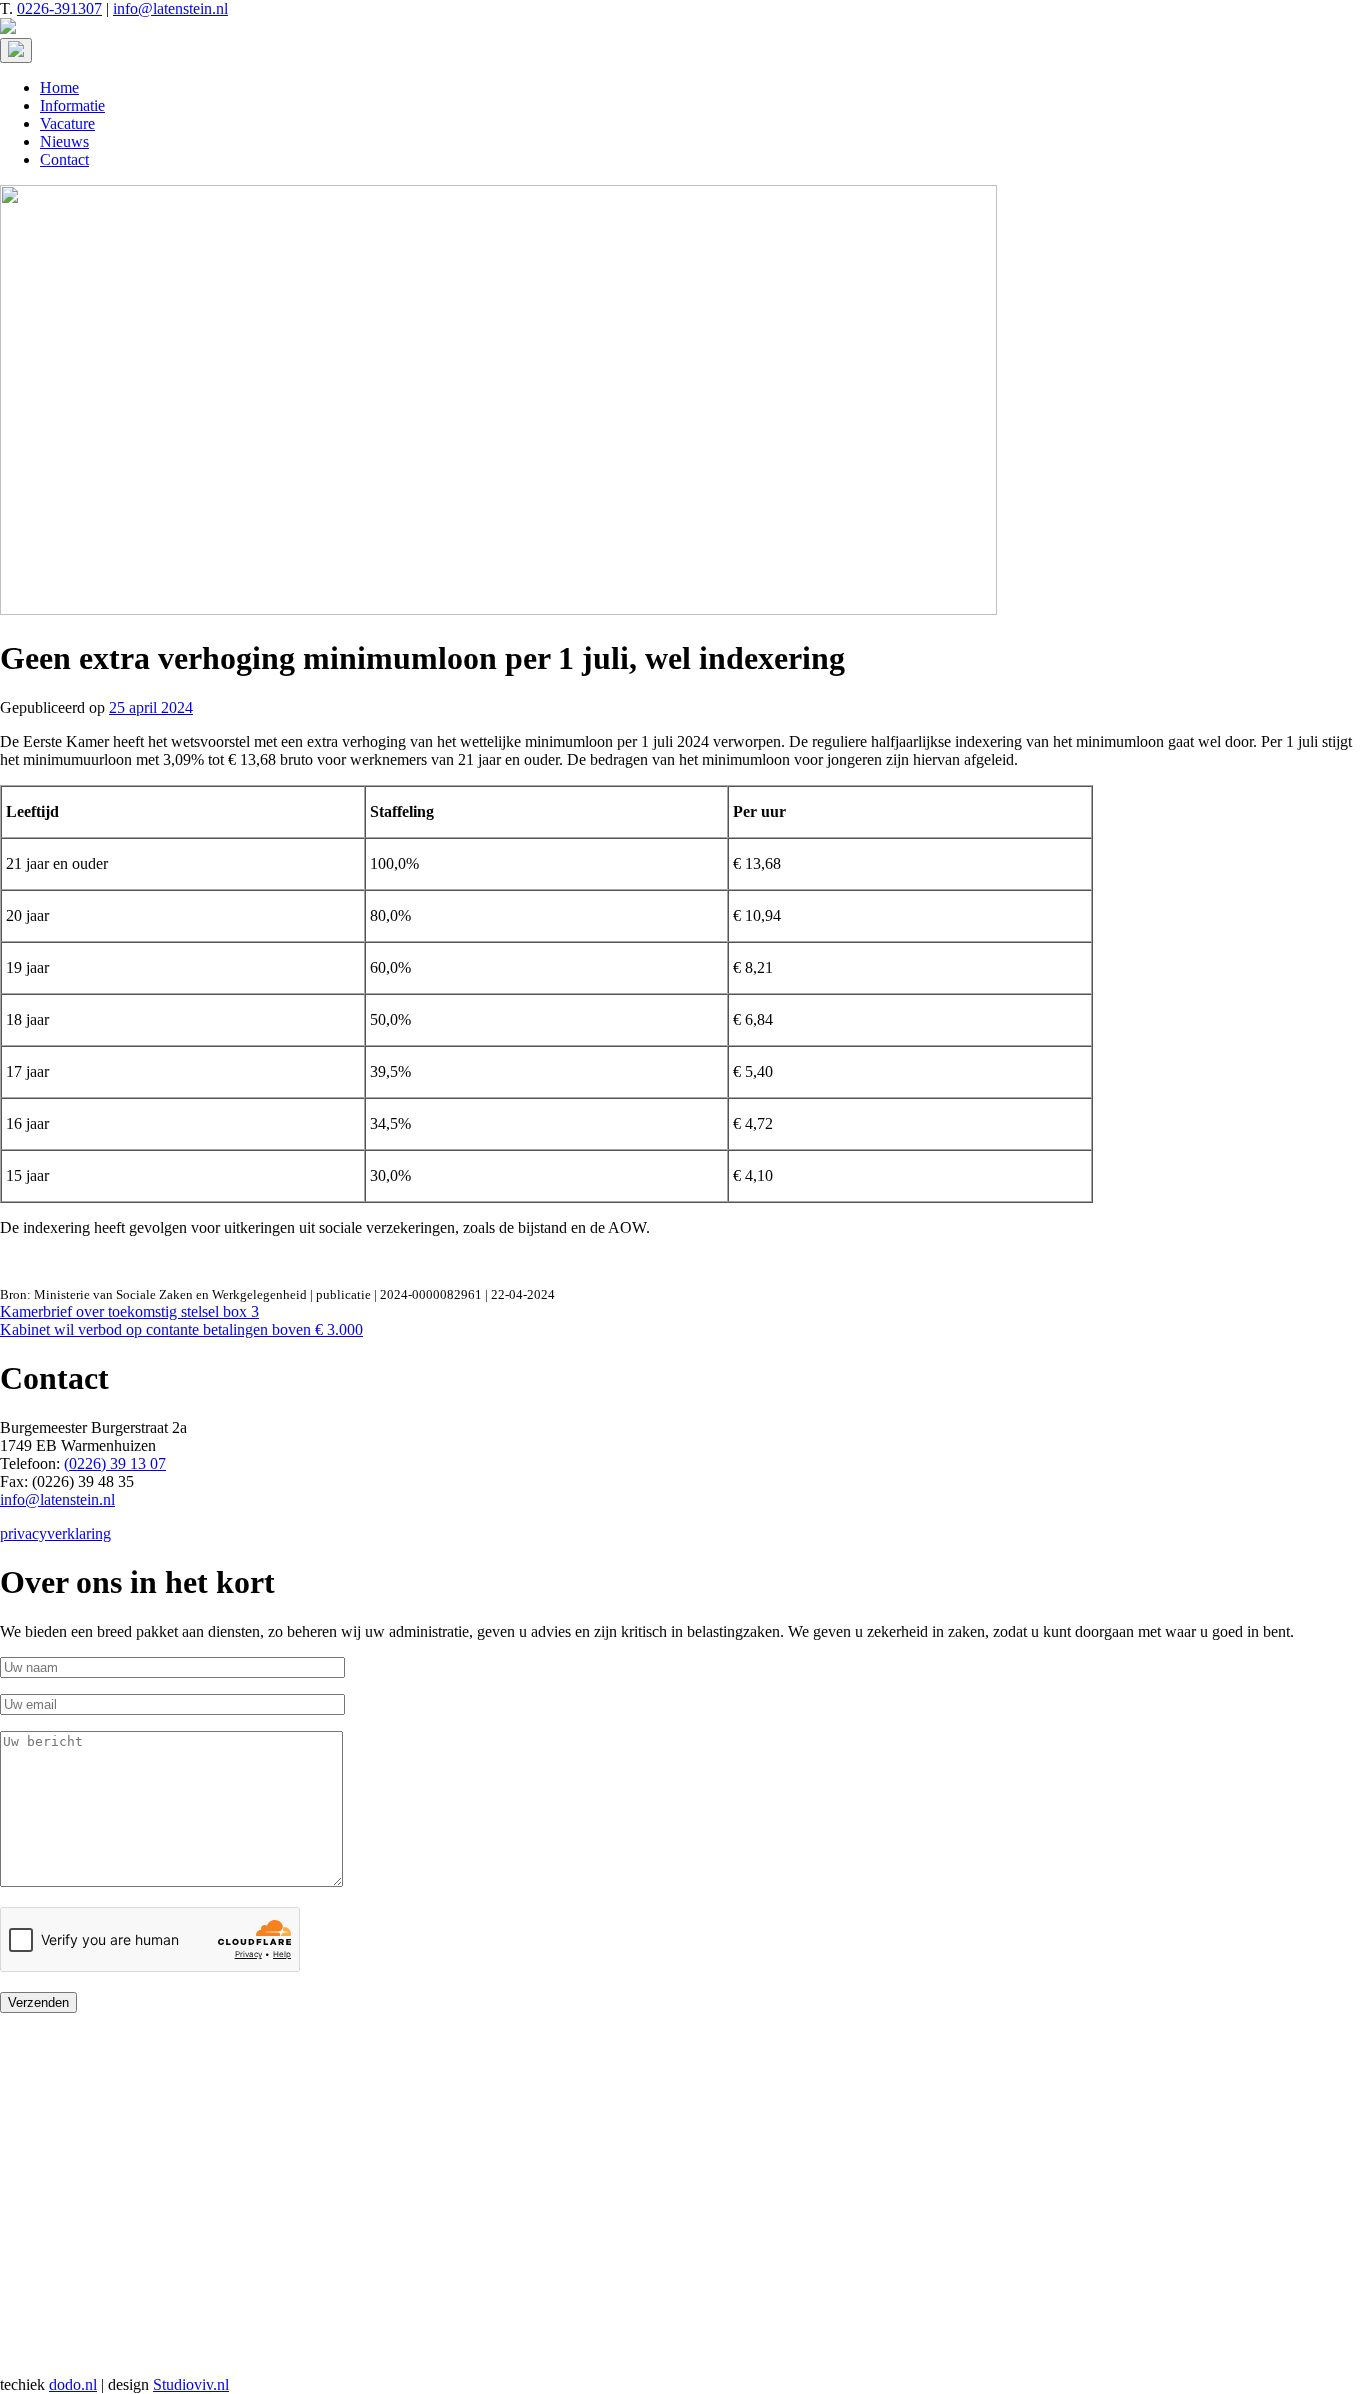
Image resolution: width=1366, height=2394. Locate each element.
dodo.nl (73, 2384)
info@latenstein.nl (170, 8)
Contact (64, 159)
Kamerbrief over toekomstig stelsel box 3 (129, 1311)
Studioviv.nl (191, 2384)
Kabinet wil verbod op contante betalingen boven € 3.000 (181, 1329)
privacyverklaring (55, 1533)
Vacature (67, 123)
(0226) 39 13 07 (115, 1463)
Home (59, 87)
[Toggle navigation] (16, 50)
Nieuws (64, 141)
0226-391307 (59, 8)
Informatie (72, 105)
